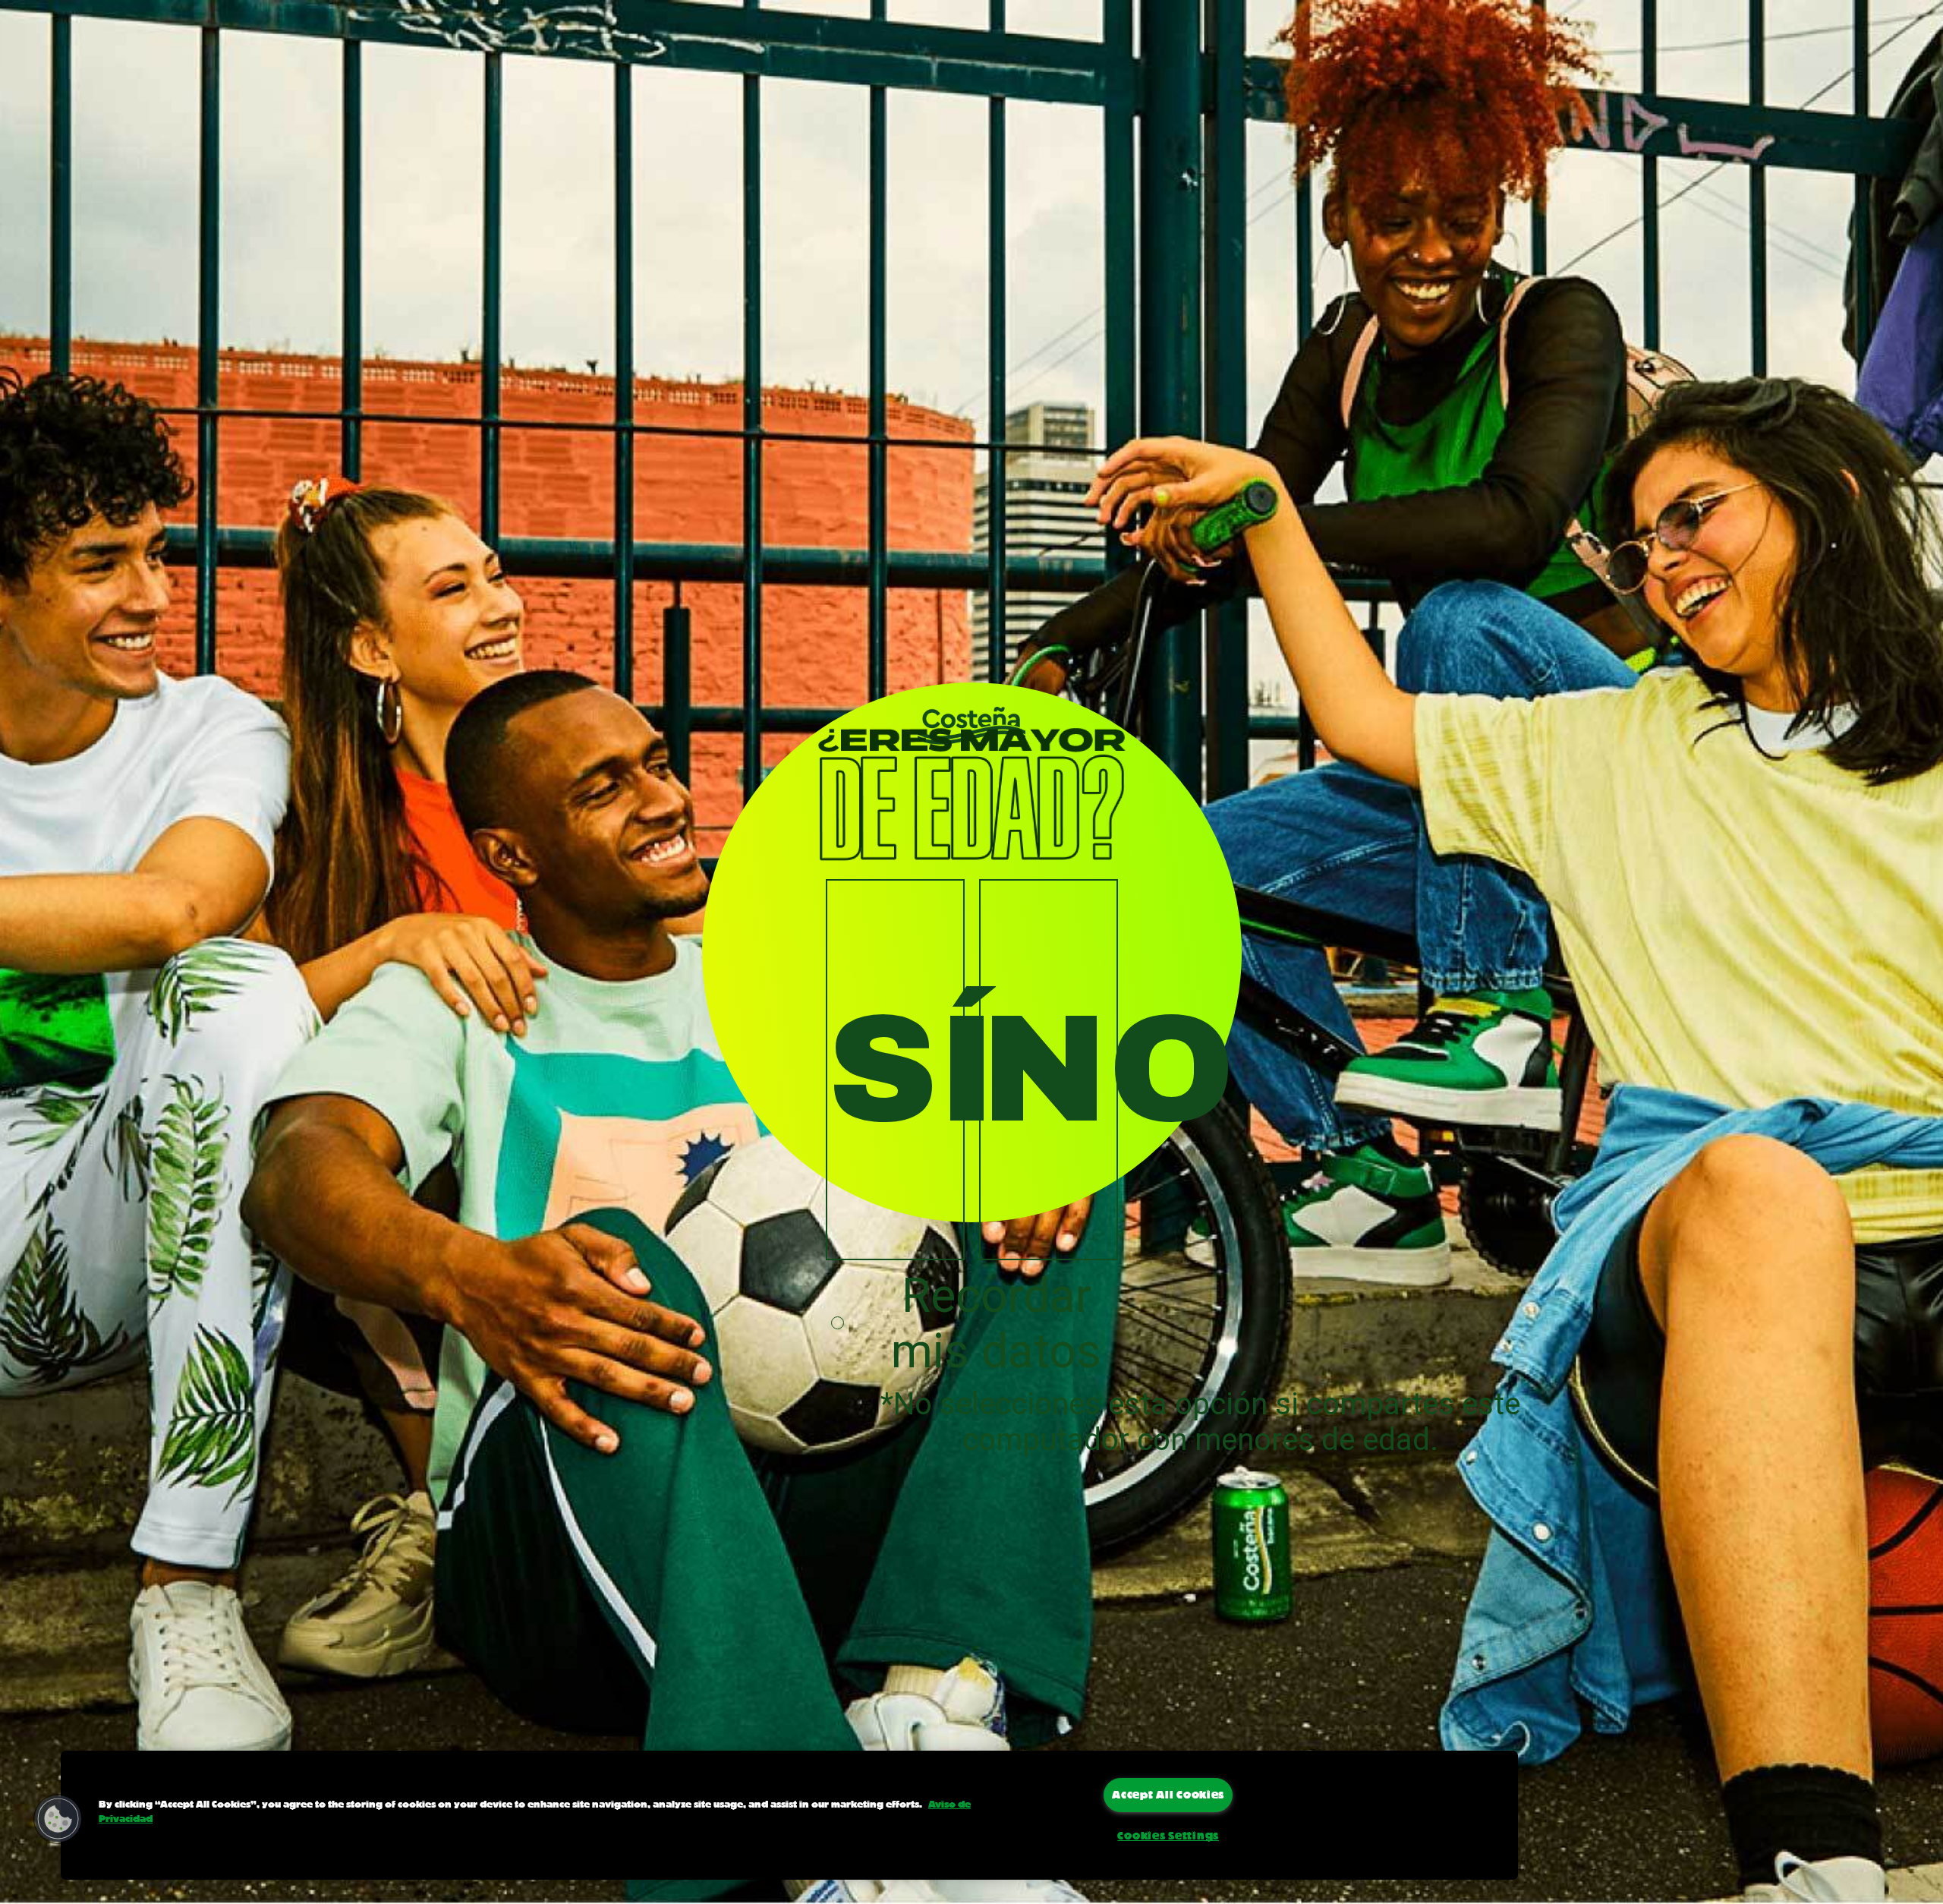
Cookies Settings (1168, 1836)
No (1049, 1070)
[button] (58, 1819)
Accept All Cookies (1168, 1795)
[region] (789, 1815)
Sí (896, 1070)
